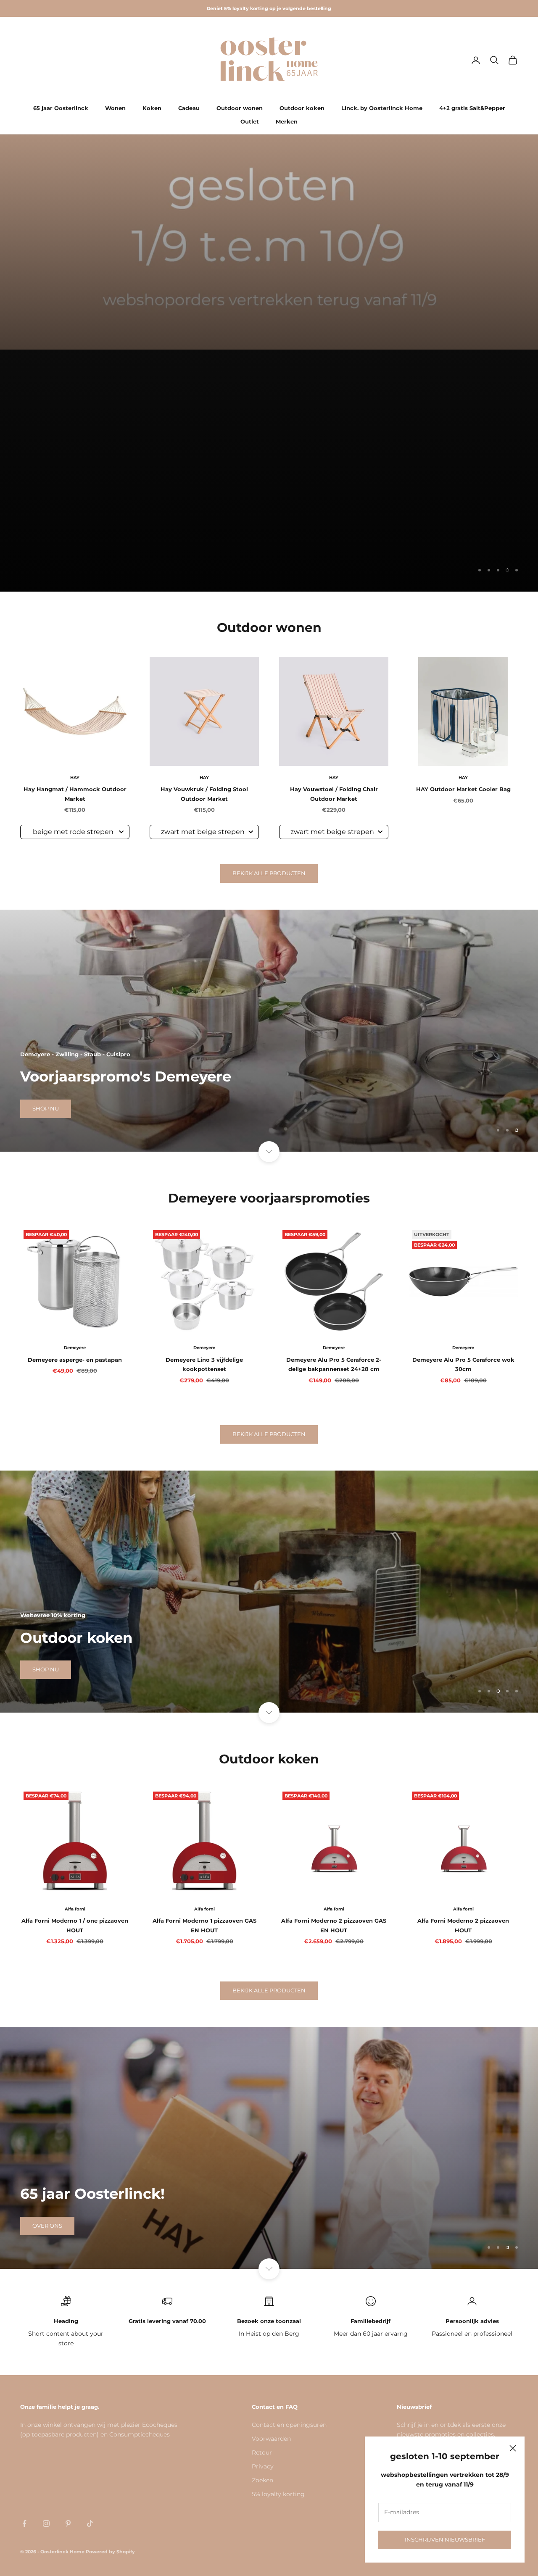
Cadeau (189, 108)
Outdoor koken (302, 108)
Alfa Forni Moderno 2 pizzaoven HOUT (463, 1925)
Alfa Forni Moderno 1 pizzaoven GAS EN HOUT (204, 1925)
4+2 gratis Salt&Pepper (472, 108)
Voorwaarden (271, 2439)
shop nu (46, 569)
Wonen (115, 108)
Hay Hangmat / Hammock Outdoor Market (75, 794)
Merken (287, 121)
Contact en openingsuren (289, 2425)
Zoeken (262, 2480)
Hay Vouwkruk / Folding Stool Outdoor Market (204, 794)
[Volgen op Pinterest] (68, 2523)
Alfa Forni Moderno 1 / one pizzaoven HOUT (75, 1925)
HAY (75, 778)
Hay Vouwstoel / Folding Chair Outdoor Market (334, 794)
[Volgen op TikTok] (90, 2523)
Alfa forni (75, 1909)
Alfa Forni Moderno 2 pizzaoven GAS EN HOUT (334, 1925)
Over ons (47, 2226)
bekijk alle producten (269, 873)
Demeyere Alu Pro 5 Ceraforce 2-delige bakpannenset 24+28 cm (334, 1364)
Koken (152, 108)
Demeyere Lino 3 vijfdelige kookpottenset (204, 1364)
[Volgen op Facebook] (24, 2523)
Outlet (250, 121)
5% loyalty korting (278, 2494)
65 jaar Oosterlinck (61, 108)
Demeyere (75, 1348)
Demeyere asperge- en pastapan (75, 1360)
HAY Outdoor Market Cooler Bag (463, 789)
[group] (269, 242)
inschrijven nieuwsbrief (445, 2539)
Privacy (263, 2466)
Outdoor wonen (240, 108)
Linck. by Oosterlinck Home (382, 108)
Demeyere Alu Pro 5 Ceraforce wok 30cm (463, 1364)
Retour (262, 2452)
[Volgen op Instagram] (46, 2523)
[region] (269, 471)
